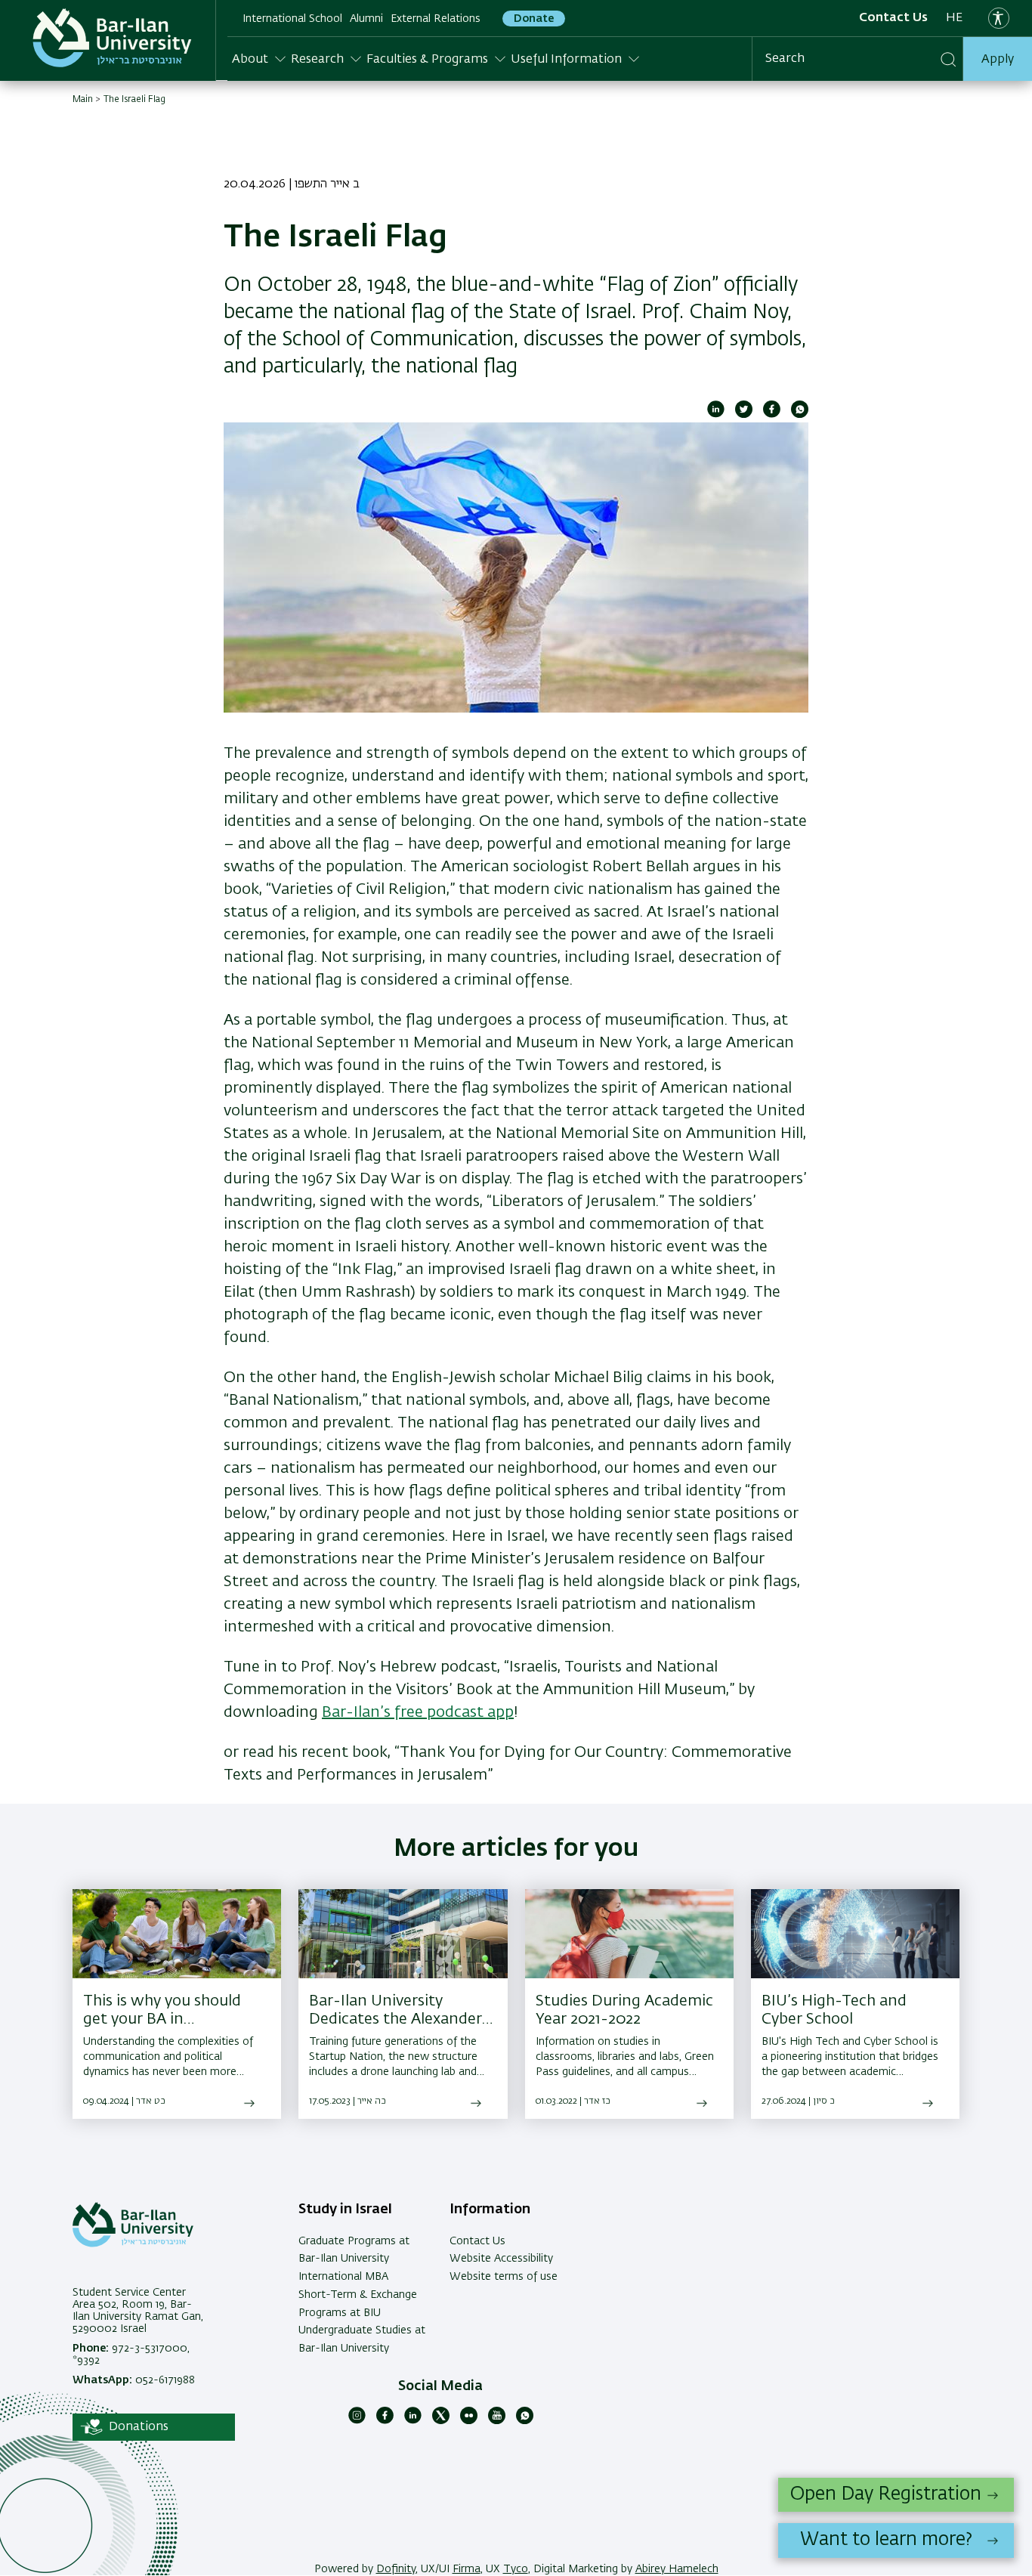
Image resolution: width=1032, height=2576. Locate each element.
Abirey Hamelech (677, 2569)
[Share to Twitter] (744, 415)
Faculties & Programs (427, 60)
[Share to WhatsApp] (800, 415)
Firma (467, 2569)
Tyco (516, 2569)
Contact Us (893, 18)
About (250, 60)
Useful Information (566, 60)
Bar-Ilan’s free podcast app (418, 1712)
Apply (998, 60)
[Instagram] (357, 2421)
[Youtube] (497, 2421)
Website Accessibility (501, 2259)
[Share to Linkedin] (716, 415)
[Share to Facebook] (772, 415)
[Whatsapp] (525, 2421)
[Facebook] (385, 2421)
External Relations (436, 19)
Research (317, 60)
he (954, 18)
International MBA (343, 2277)
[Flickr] (469, 2421)
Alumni (366, 19)
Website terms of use (504, 2277)
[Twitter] (441, 2421)
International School (292, 19)
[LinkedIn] (413, 2421)
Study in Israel (345, 2210)
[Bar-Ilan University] (112, 38)
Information (490, 2210)
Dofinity (396, 2569)
